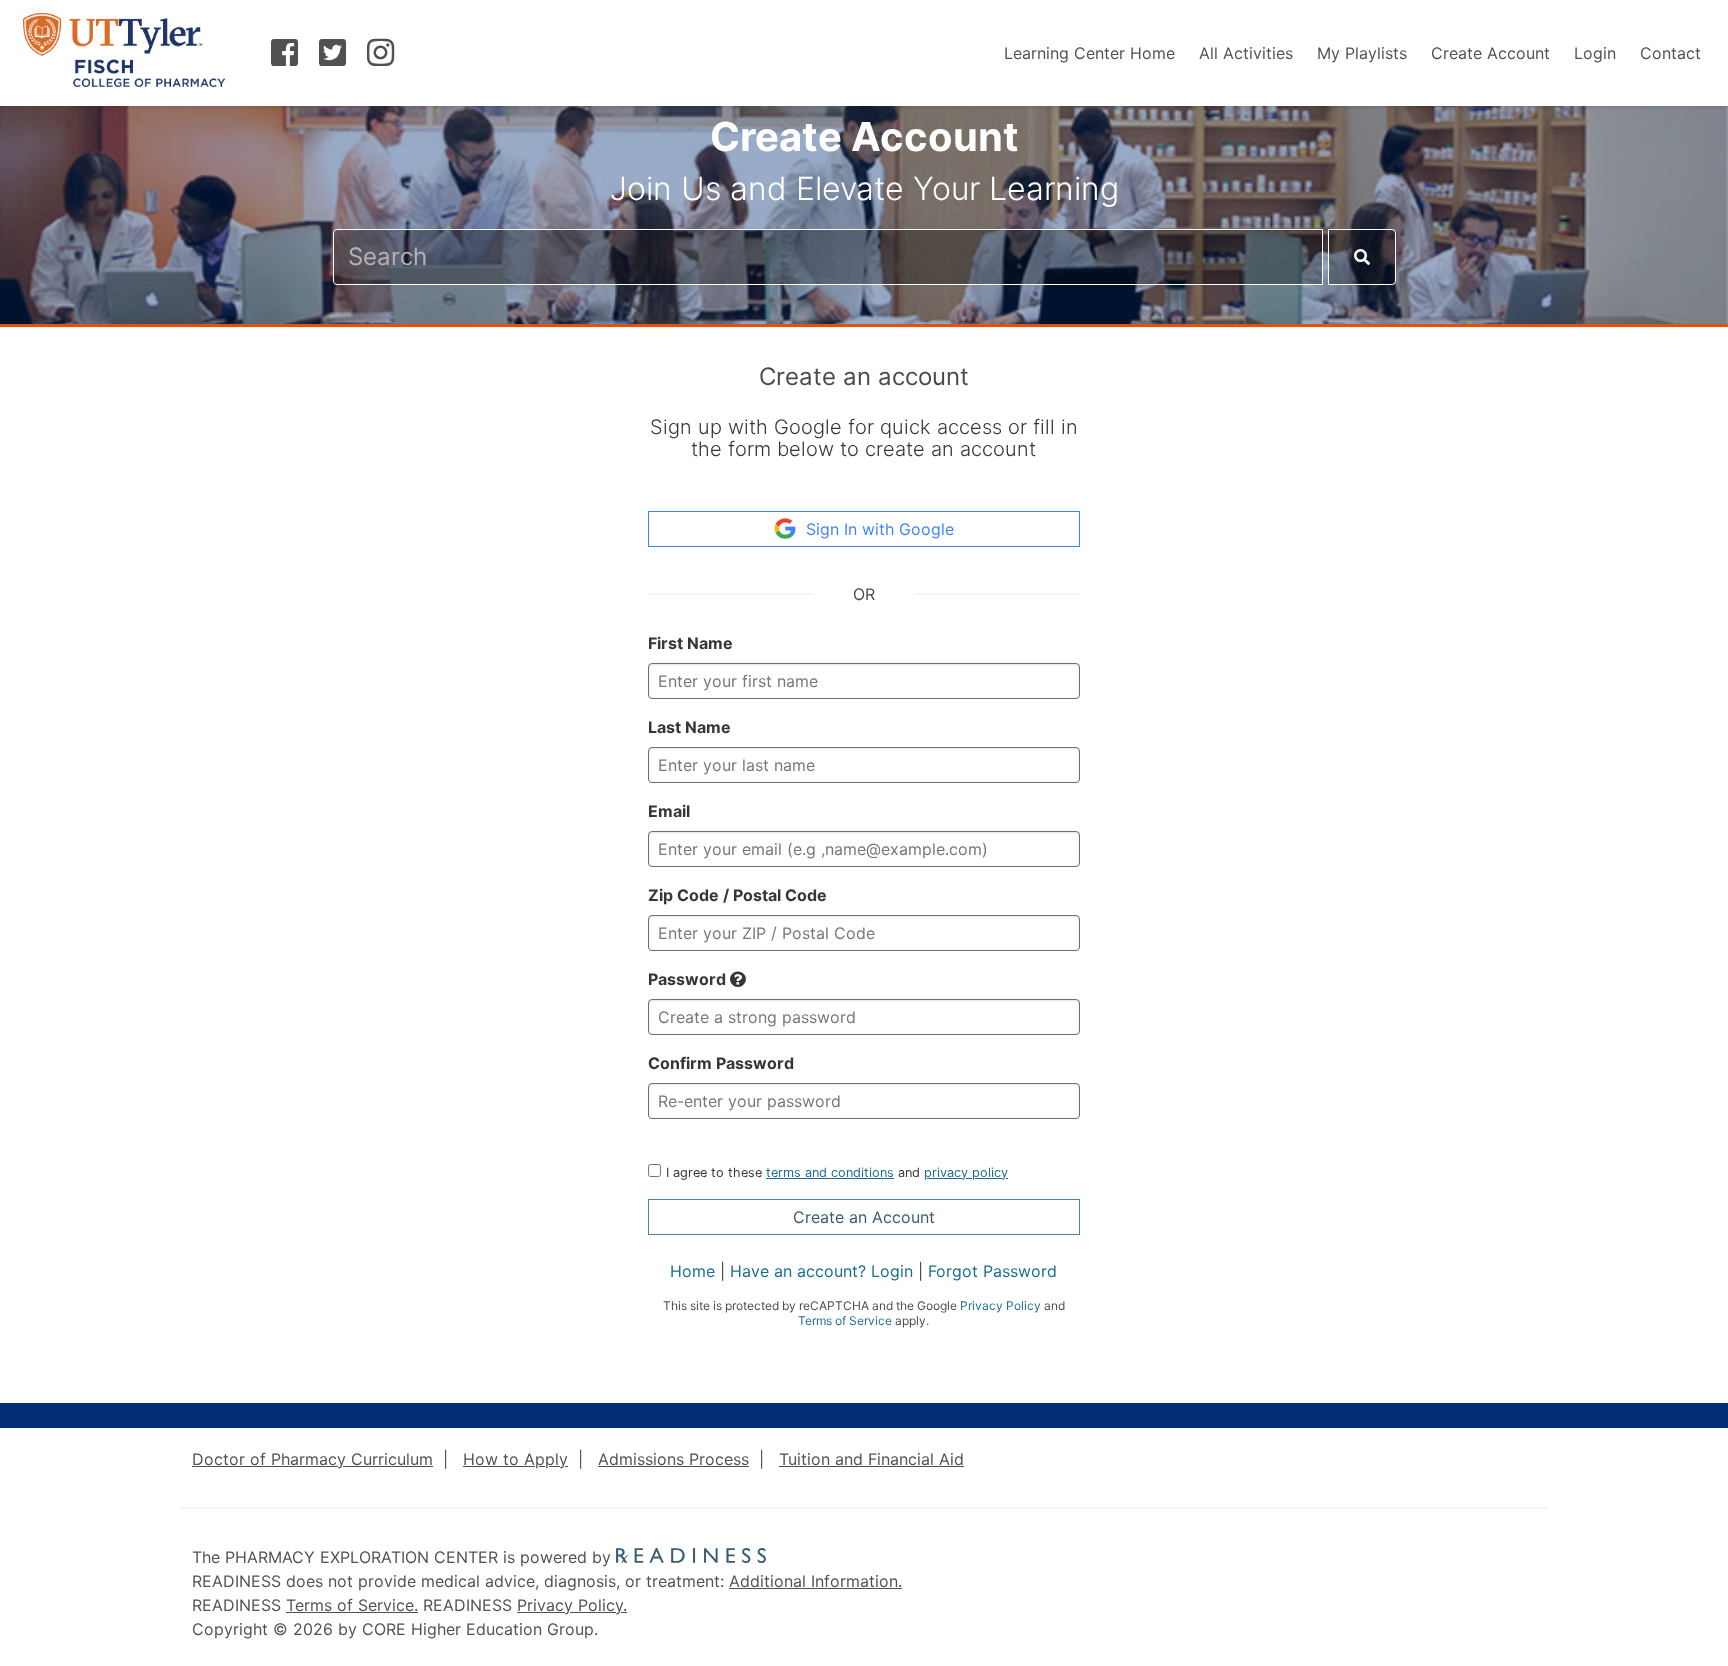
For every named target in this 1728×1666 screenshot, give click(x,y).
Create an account (864, 376)
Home (692, 1271)
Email (669, 811)
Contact (1670, 53)
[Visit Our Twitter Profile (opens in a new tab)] (333, 56)
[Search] (1362, 257)
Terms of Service (845, 1320)
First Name (690, 643)
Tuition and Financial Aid (871, 1459)
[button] (738, 979)
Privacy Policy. (572, 1605)
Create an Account (864, 1217)
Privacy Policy (1000, 1305)
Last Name (689, 727)
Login (1595, 53)
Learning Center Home (1089, 53)
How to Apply (515, 1459)
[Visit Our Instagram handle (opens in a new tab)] (381, 56)
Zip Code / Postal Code (737, 895)
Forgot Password (992, 1271)
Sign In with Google (880, 529)
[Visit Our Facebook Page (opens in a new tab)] (285, 56)
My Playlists (1362, 53)
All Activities (1246, 53)
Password (689, 979)
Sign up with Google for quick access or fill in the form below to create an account (864, 438)
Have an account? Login (821, 1271)
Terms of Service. (352, 1605)
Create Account (1490, 53)
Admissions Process (673, 1459)
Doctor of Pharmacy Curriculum (312, 1459)
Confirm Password (721, 1063)
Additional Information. (815, 1581)
